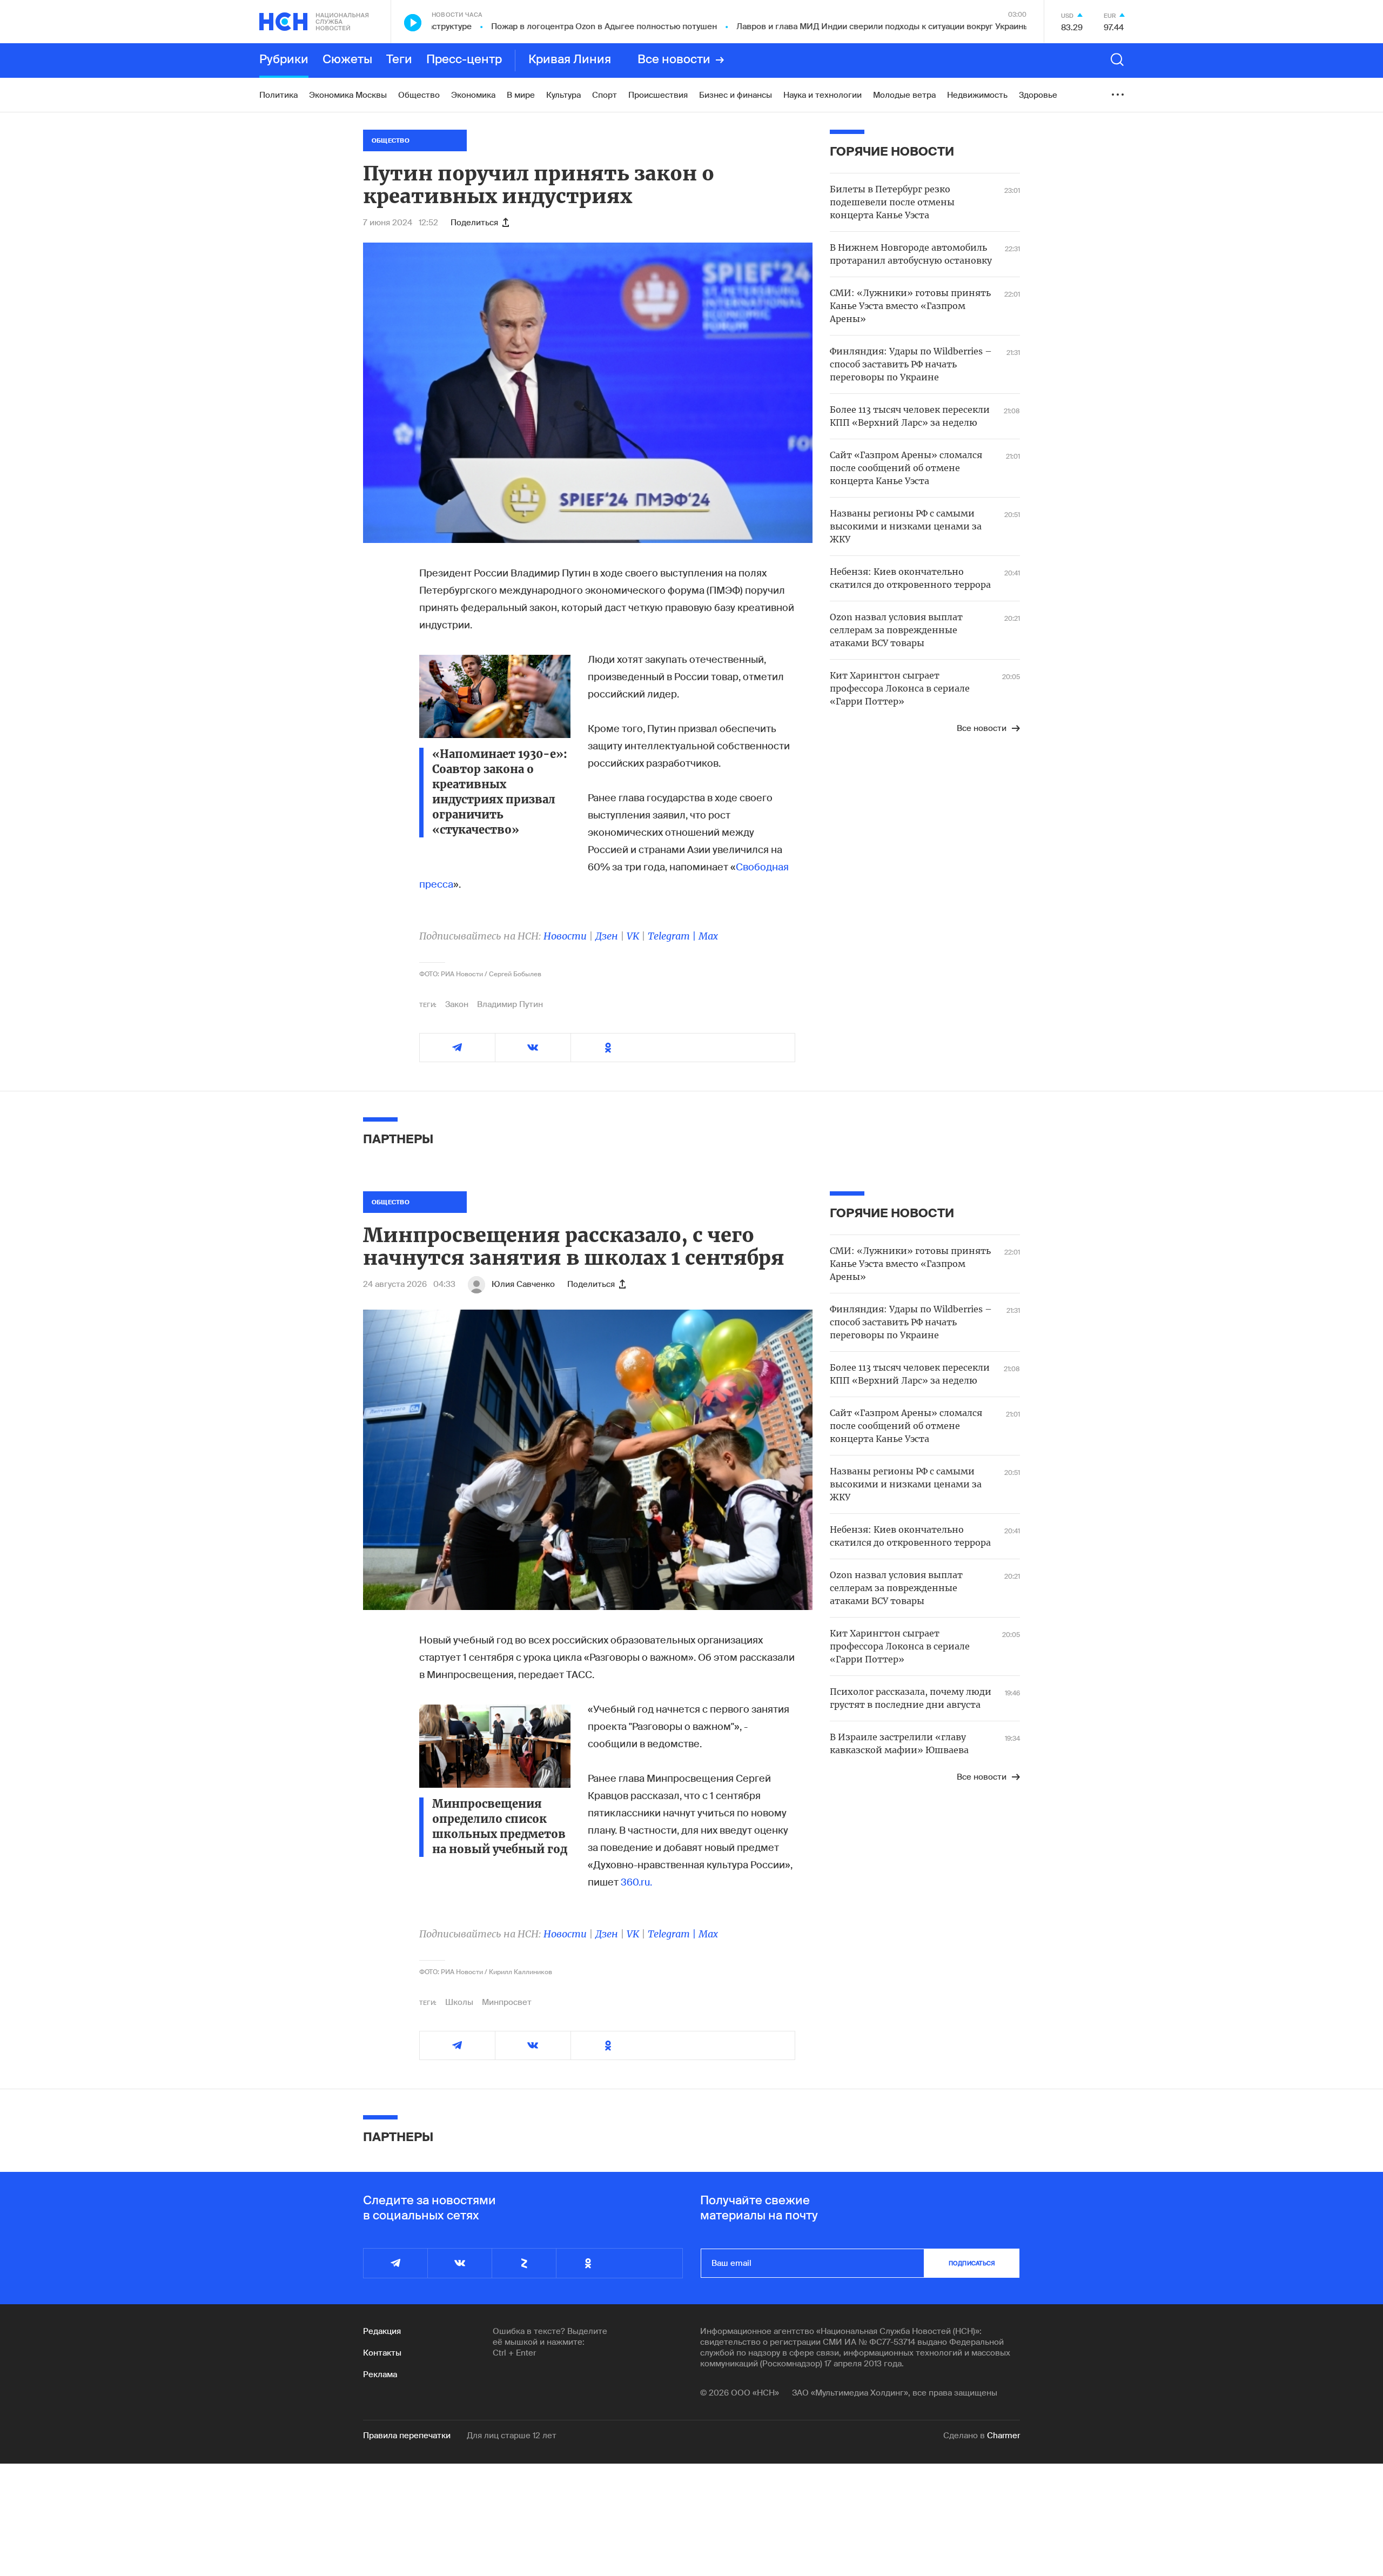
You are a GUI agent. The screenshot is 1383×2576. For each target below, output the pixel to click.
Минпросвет (507, 2002)
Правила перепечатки (407, 2436)
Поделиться (474, 223)
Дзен (607, 936)
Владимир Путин (510, 1004)
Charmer (1003, 2436)
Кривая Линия (570, 60)
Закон (457, 1004)
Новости (565, 936)
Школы (459, 2002)
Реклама (380, 2374)
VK (633, 936)
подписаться (972, 2263)
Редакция (382, 2331)
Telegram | (673, 936)
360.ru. (636, 1882)
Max (708, 936)
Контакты (382, 2353)
